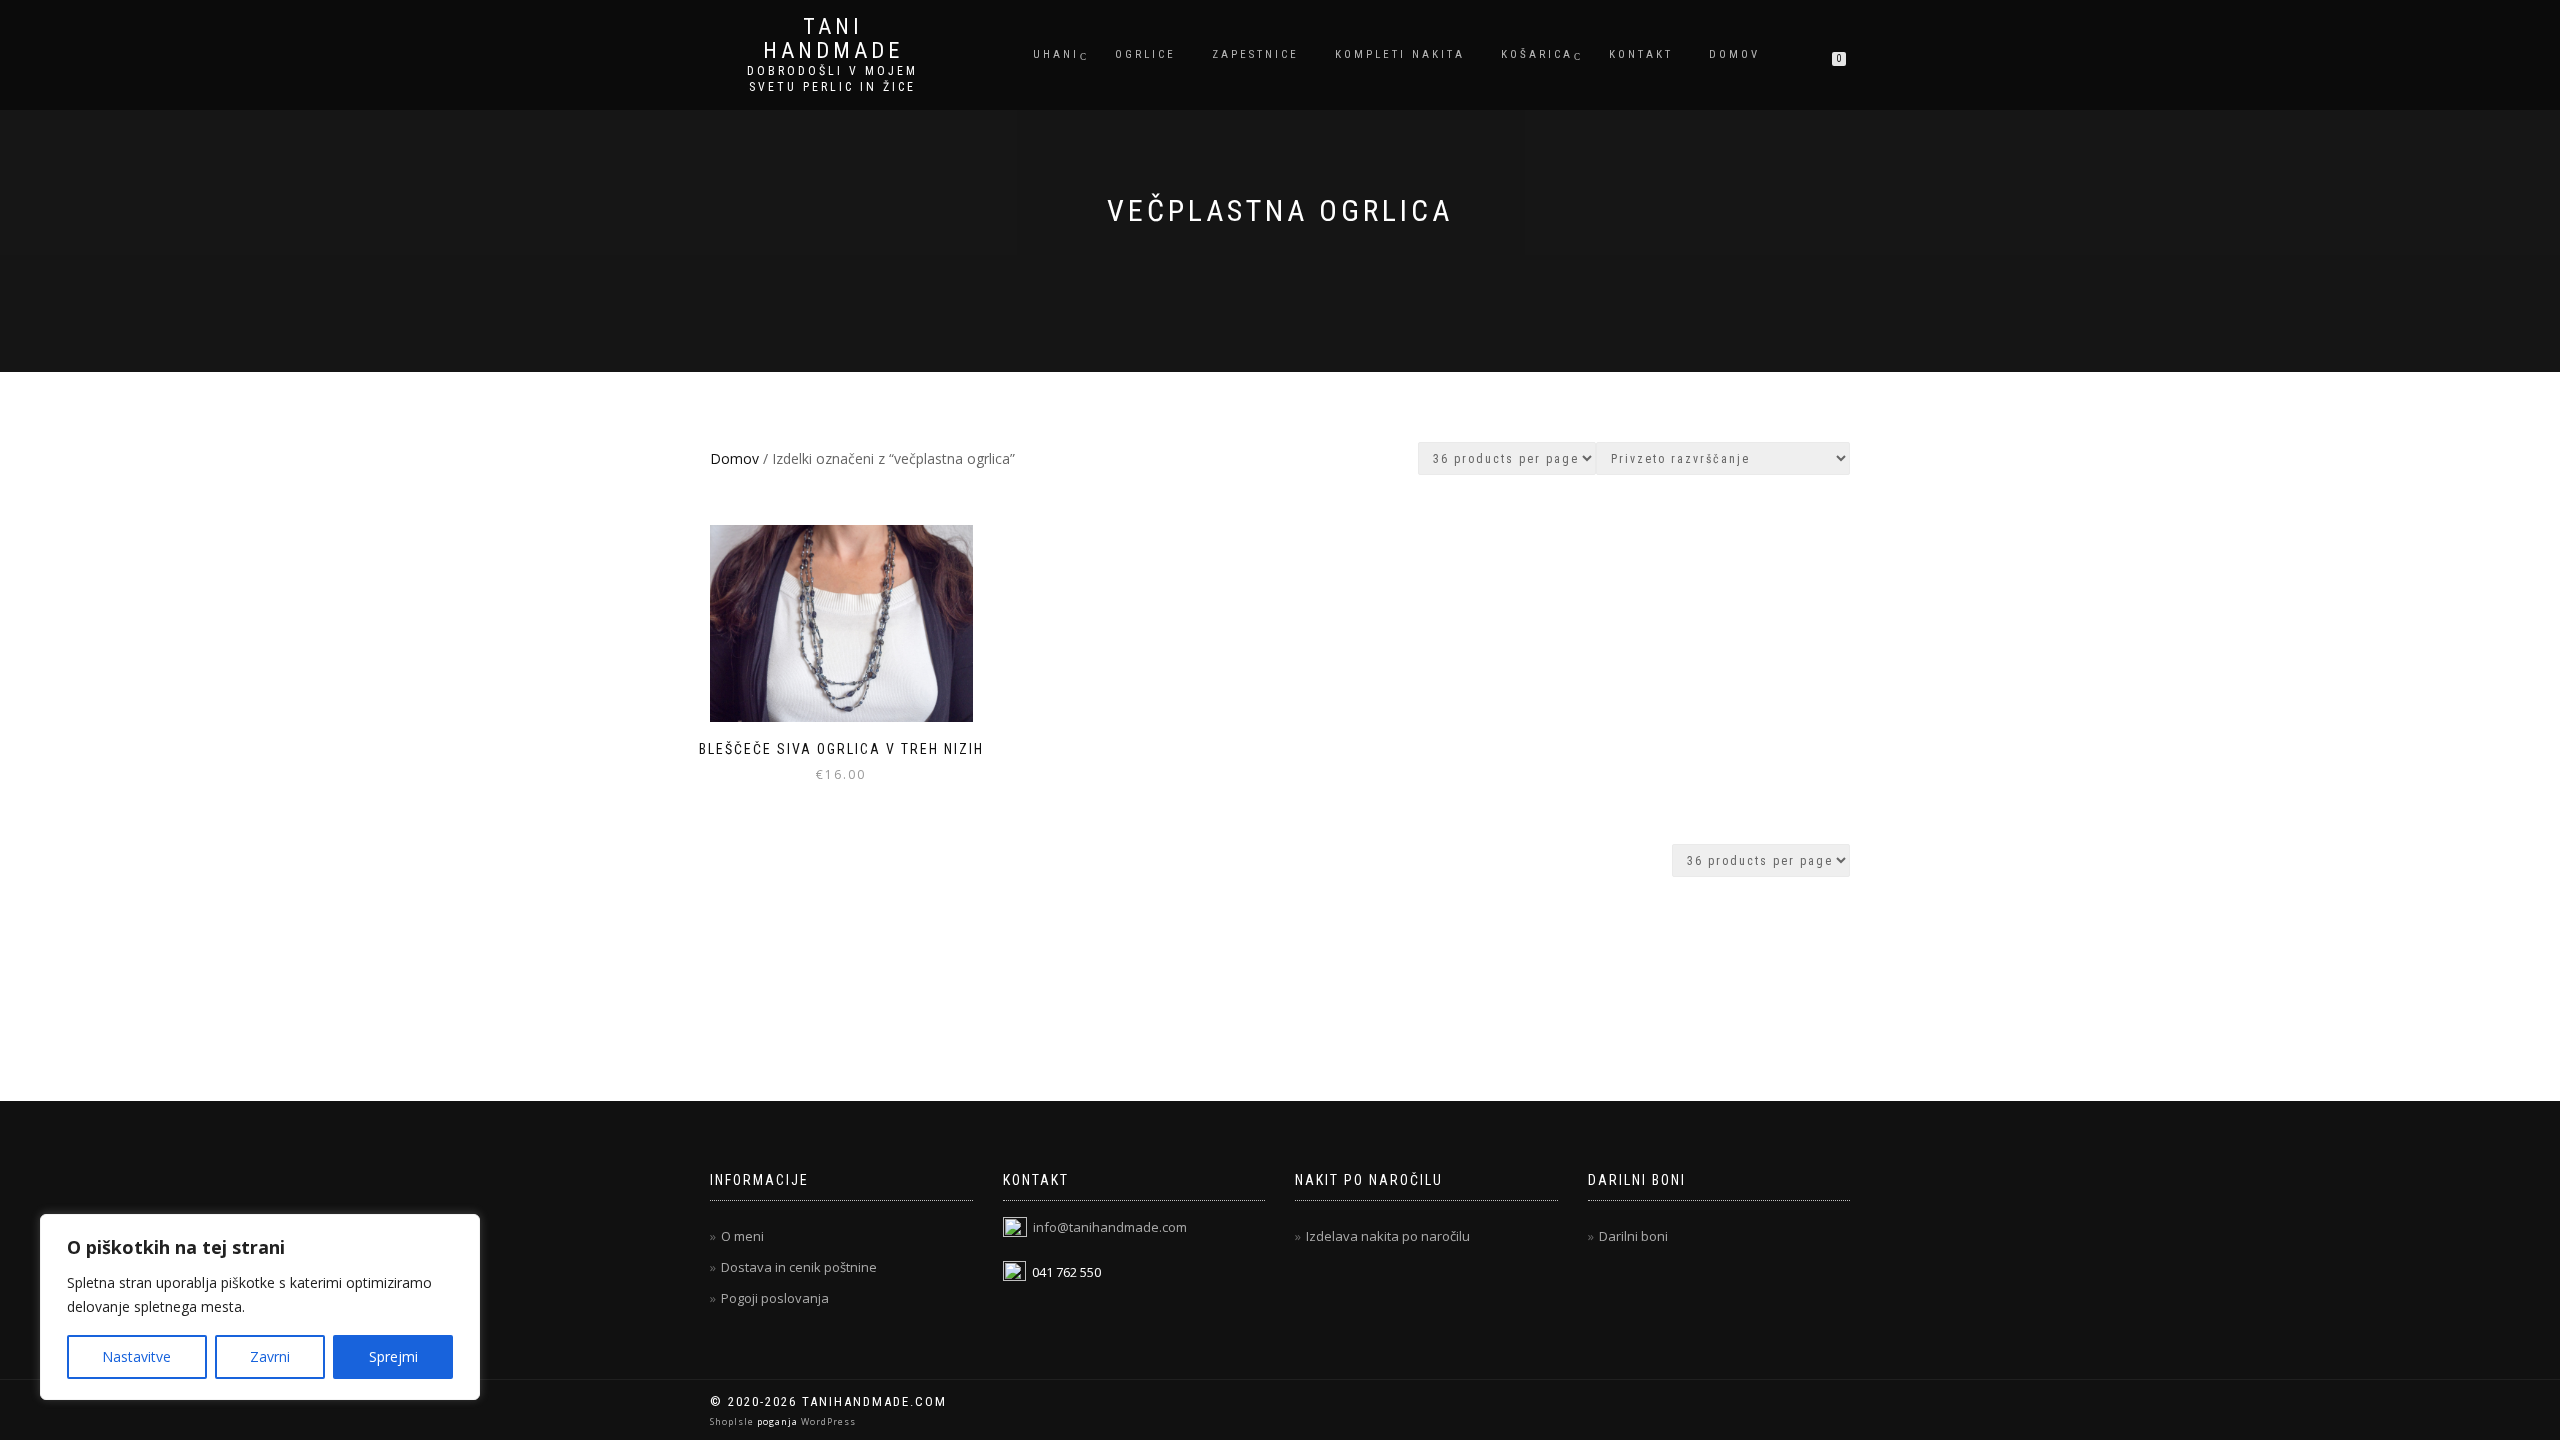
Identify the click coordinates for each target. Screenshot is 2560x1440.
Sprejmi (393, 1356)
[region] (260, 1307)
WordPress (827, 1421)
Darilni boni (1633, 1236)
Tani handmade (833, 39)
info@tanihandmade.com (1110, 1227)
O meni (742, 1236)
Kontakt (1641, 54)
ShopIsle (733, 1421)
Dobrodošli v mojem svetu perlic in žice (832, 79)
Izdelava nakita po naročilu (1388, 1236)
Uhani (1056, 54)
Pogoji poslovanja (775, 1298)
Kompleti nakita (1400, 54)
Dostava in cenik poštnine (799, 1267)
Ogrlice (1145, 54)
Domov (1734, 54)
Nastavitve (136, 1356)
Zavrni (270, 1356)
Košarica (1537, 54)
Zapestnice (1255, 54)
